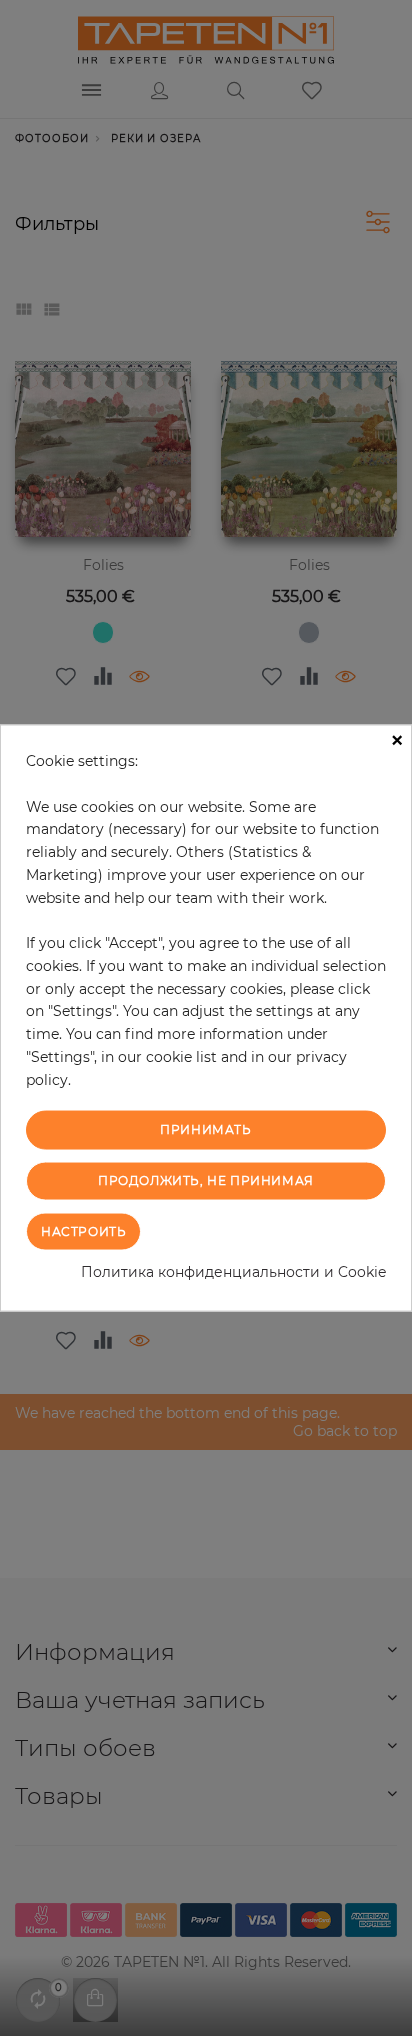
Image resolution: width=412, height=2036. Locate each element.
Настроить (83, 1230)
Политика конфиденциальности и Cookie (233, 1271)
